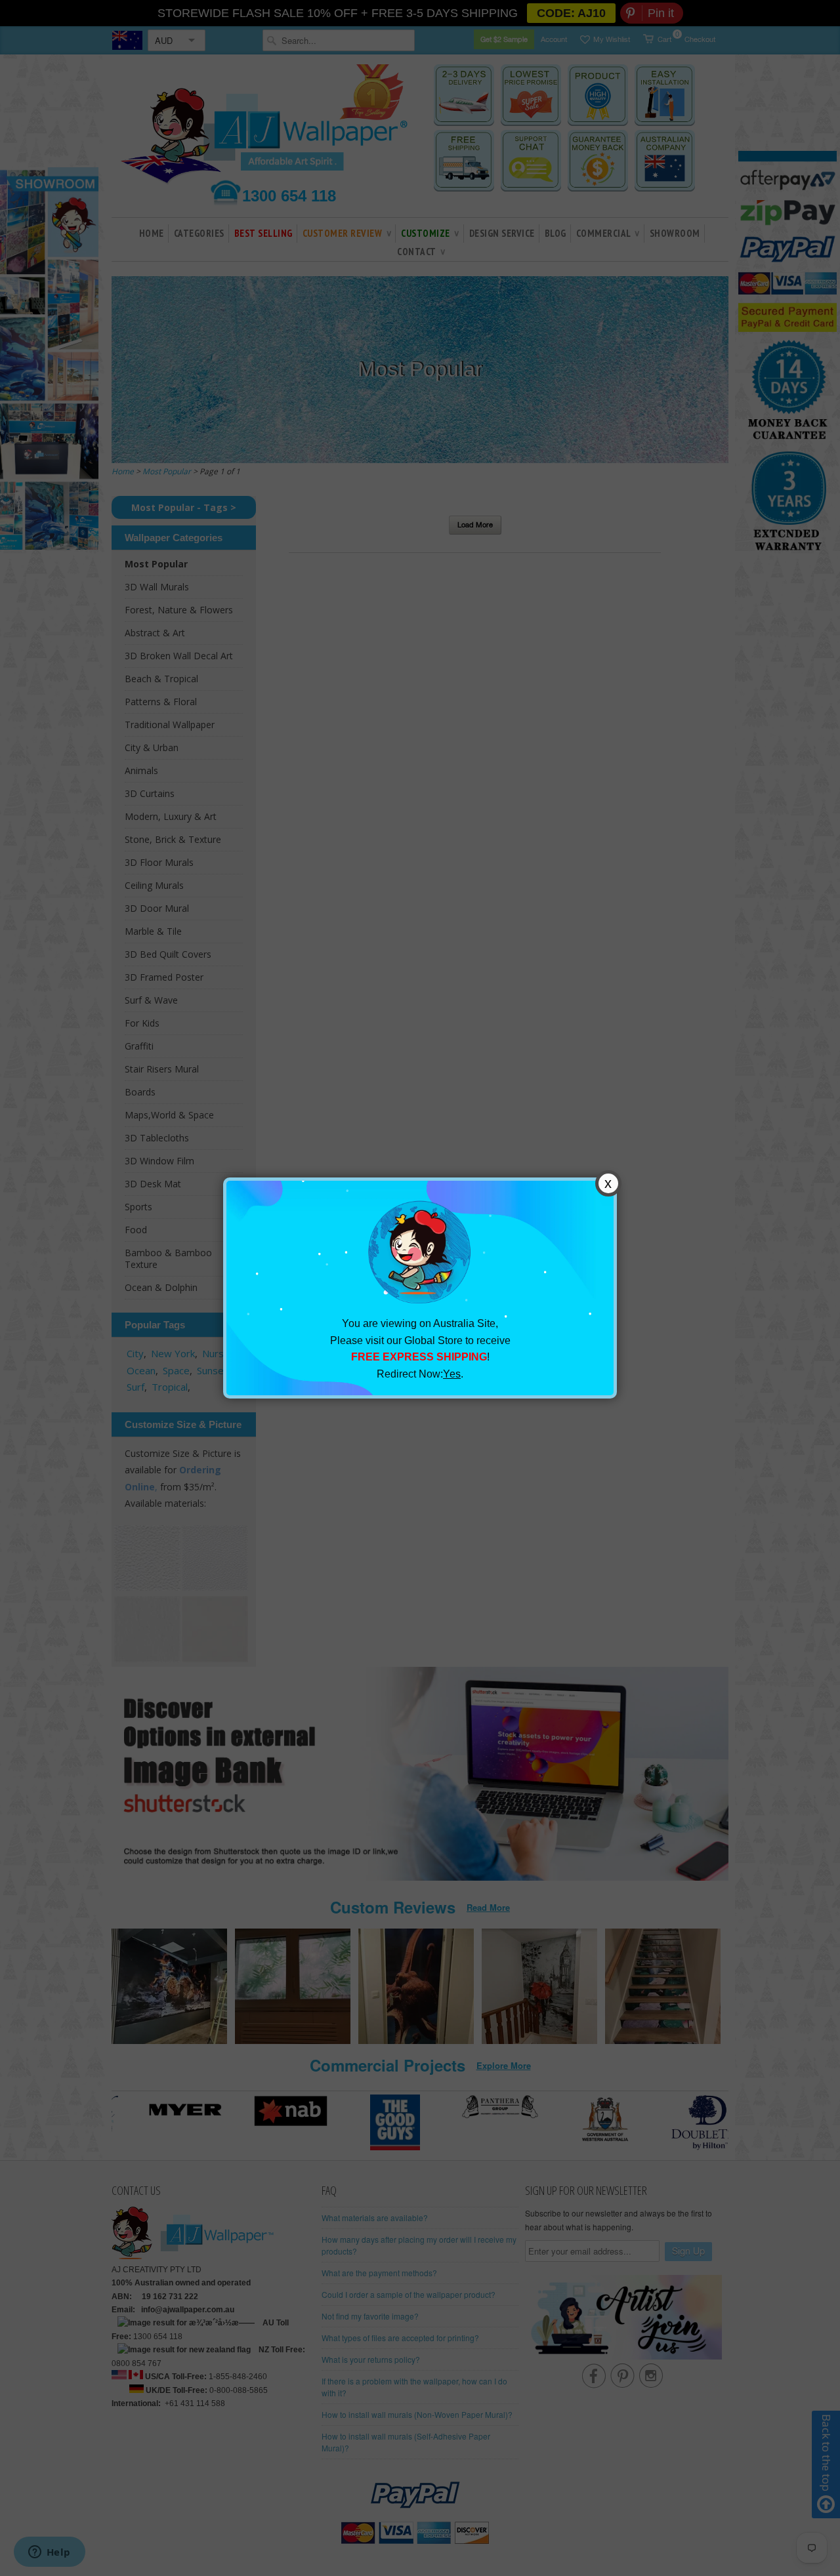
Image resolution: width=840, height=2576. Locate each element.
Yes (452, 1374)
